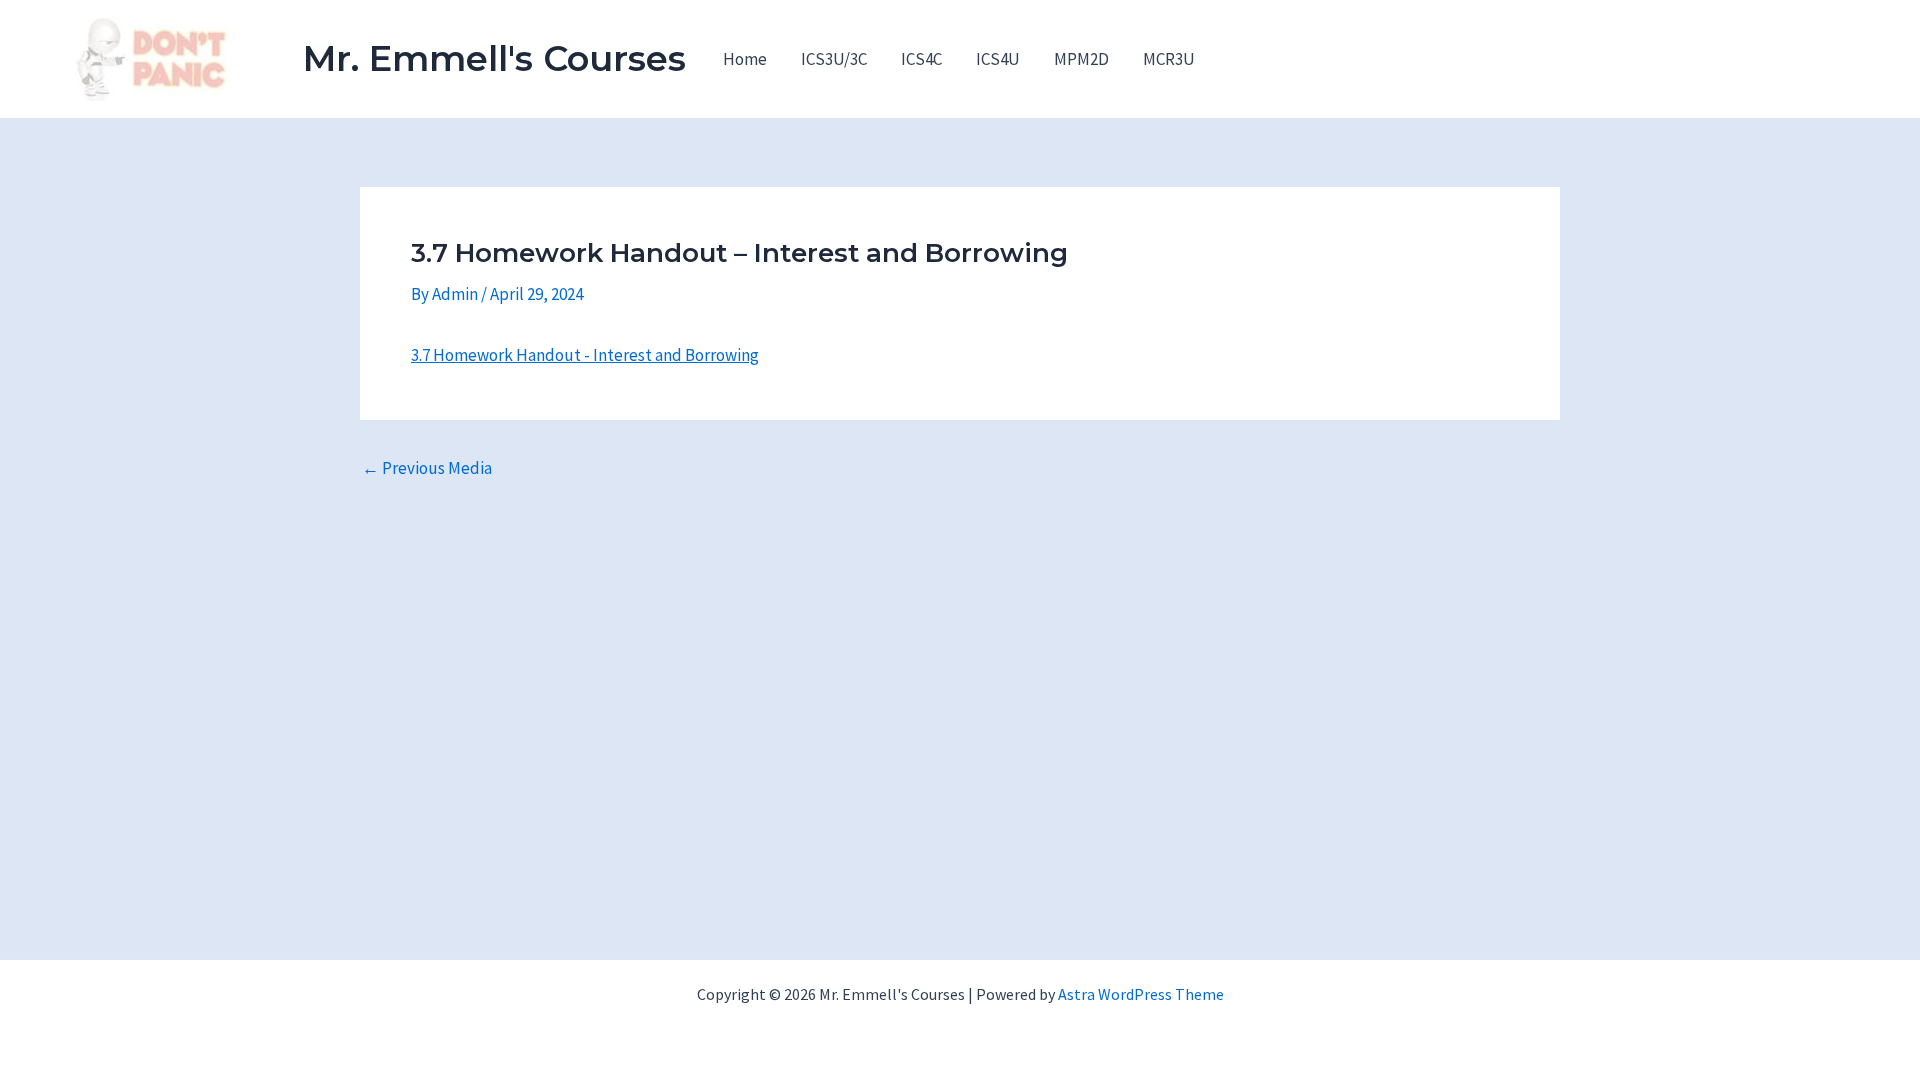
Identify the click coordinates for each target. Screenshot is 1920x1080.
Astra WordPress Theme (1141, 994)
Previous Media (427, 468)
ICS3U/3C (834, 59)
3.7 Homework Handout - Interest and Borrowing (585, 355)
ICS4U (998, 59)
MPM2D (1081, 59)
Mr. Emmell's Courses (494, 58)
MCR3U (1169, 59)
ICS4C (921, 59)
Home (745, 59)
